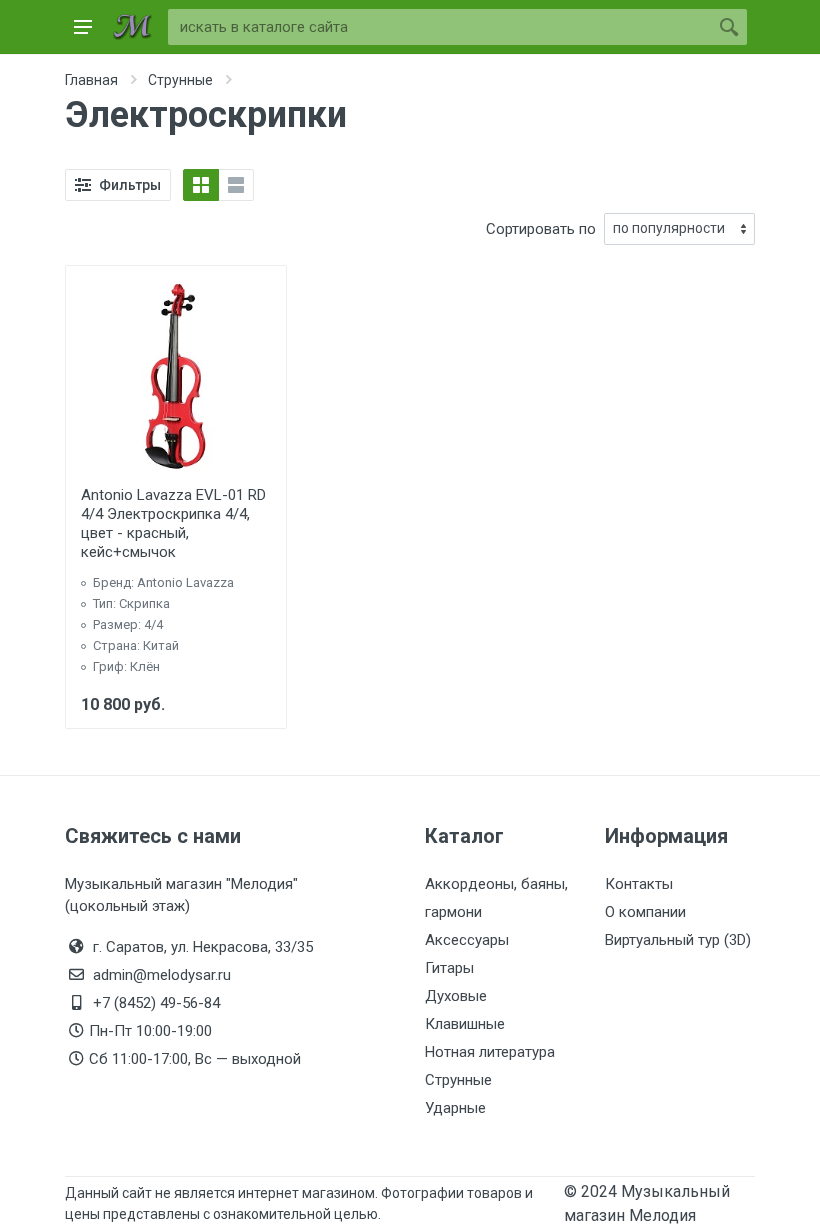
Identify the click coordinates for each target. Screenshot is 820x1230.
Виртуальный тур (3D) (678, 940)
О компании (645, 912)
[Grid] (201, 185)
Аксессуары (467, 940)
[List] (236, 185)
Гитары (449, 968)
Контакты (639, 884)
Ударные (455, 1108)
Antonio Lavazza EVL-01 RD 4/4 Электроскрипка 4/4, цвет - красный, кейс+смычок (173, 523)
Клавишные (465, 1024)
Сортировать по (541, 229)
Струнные (458, 1080)
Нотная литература (490, 1052)
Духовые (456, 996)
